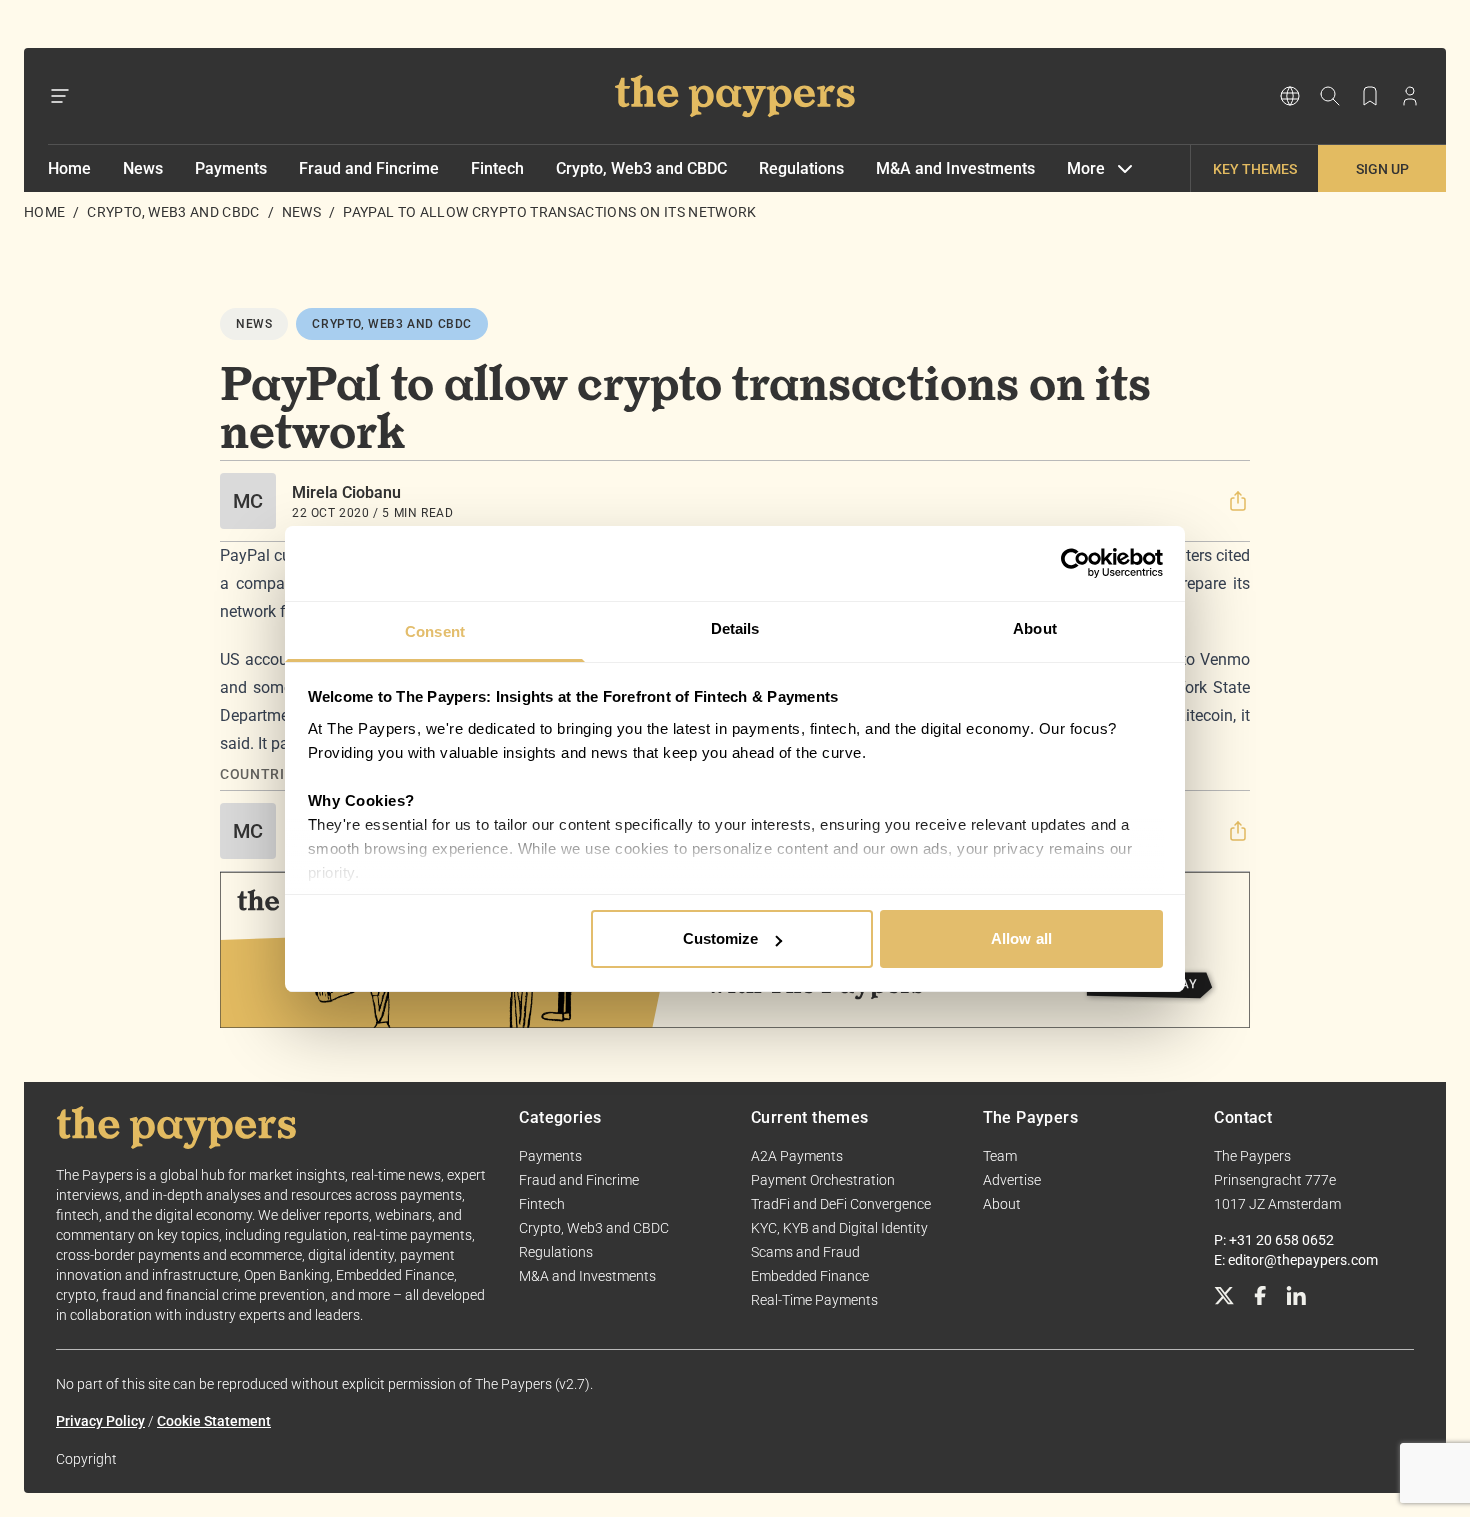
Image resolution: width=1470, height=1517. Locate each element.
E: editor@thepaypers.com (1296, 1260)
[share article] (1238, 501)
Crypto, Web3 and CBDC (641, 168)
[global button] (1290, 96)
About (1002, 1204)
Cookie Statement (214, 1421)
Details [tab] (735, 628)
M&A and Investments (955, 168)
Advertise (1012, 1180)
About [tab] (1035, 628)
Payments (231, 168)
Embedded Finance (810, 1276)
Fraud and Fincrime (369, 168)
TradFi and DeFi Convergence (841, 1204)
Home (69, 168)
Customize (721, 938)
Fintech (497, 168)
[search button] (1330, 96)
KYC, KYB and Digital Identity (839, 1228)
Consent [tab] (435, 631)
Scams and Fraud (805, 1252)
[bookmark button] (1370, 96)
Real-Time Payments (814, 1300)
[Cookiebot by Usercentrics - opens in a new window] (1075, 563)
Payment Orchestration (823, 1180)
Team (1000, 1156)
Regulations (801, 168)
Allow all (1021, 938)
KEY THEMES (1255, 169)
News (143, 168)
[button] (1238, 501)
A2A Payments (797, 1156)
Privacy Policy (100, 1421)
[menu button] (60, 96)
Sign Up (1382, 169)
